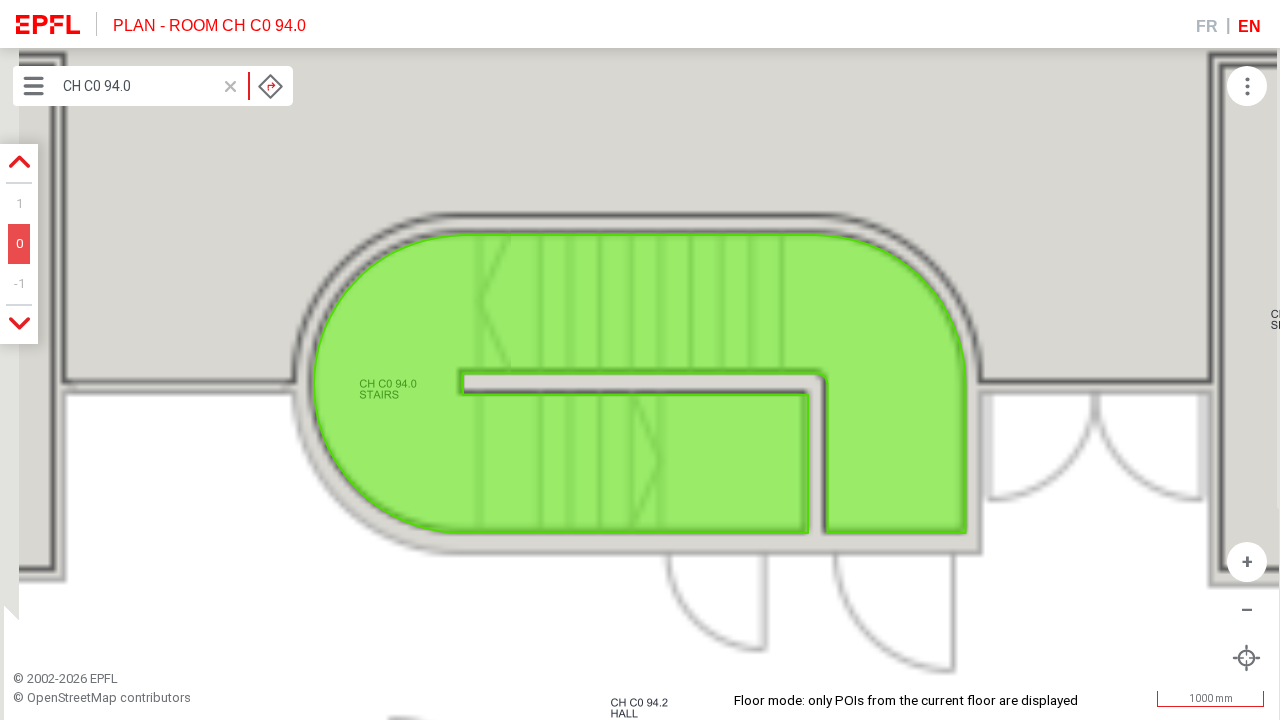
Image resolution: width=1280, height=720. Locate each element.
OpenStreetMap (72, 697)
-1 (19, 283)
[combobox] (173, 86)
